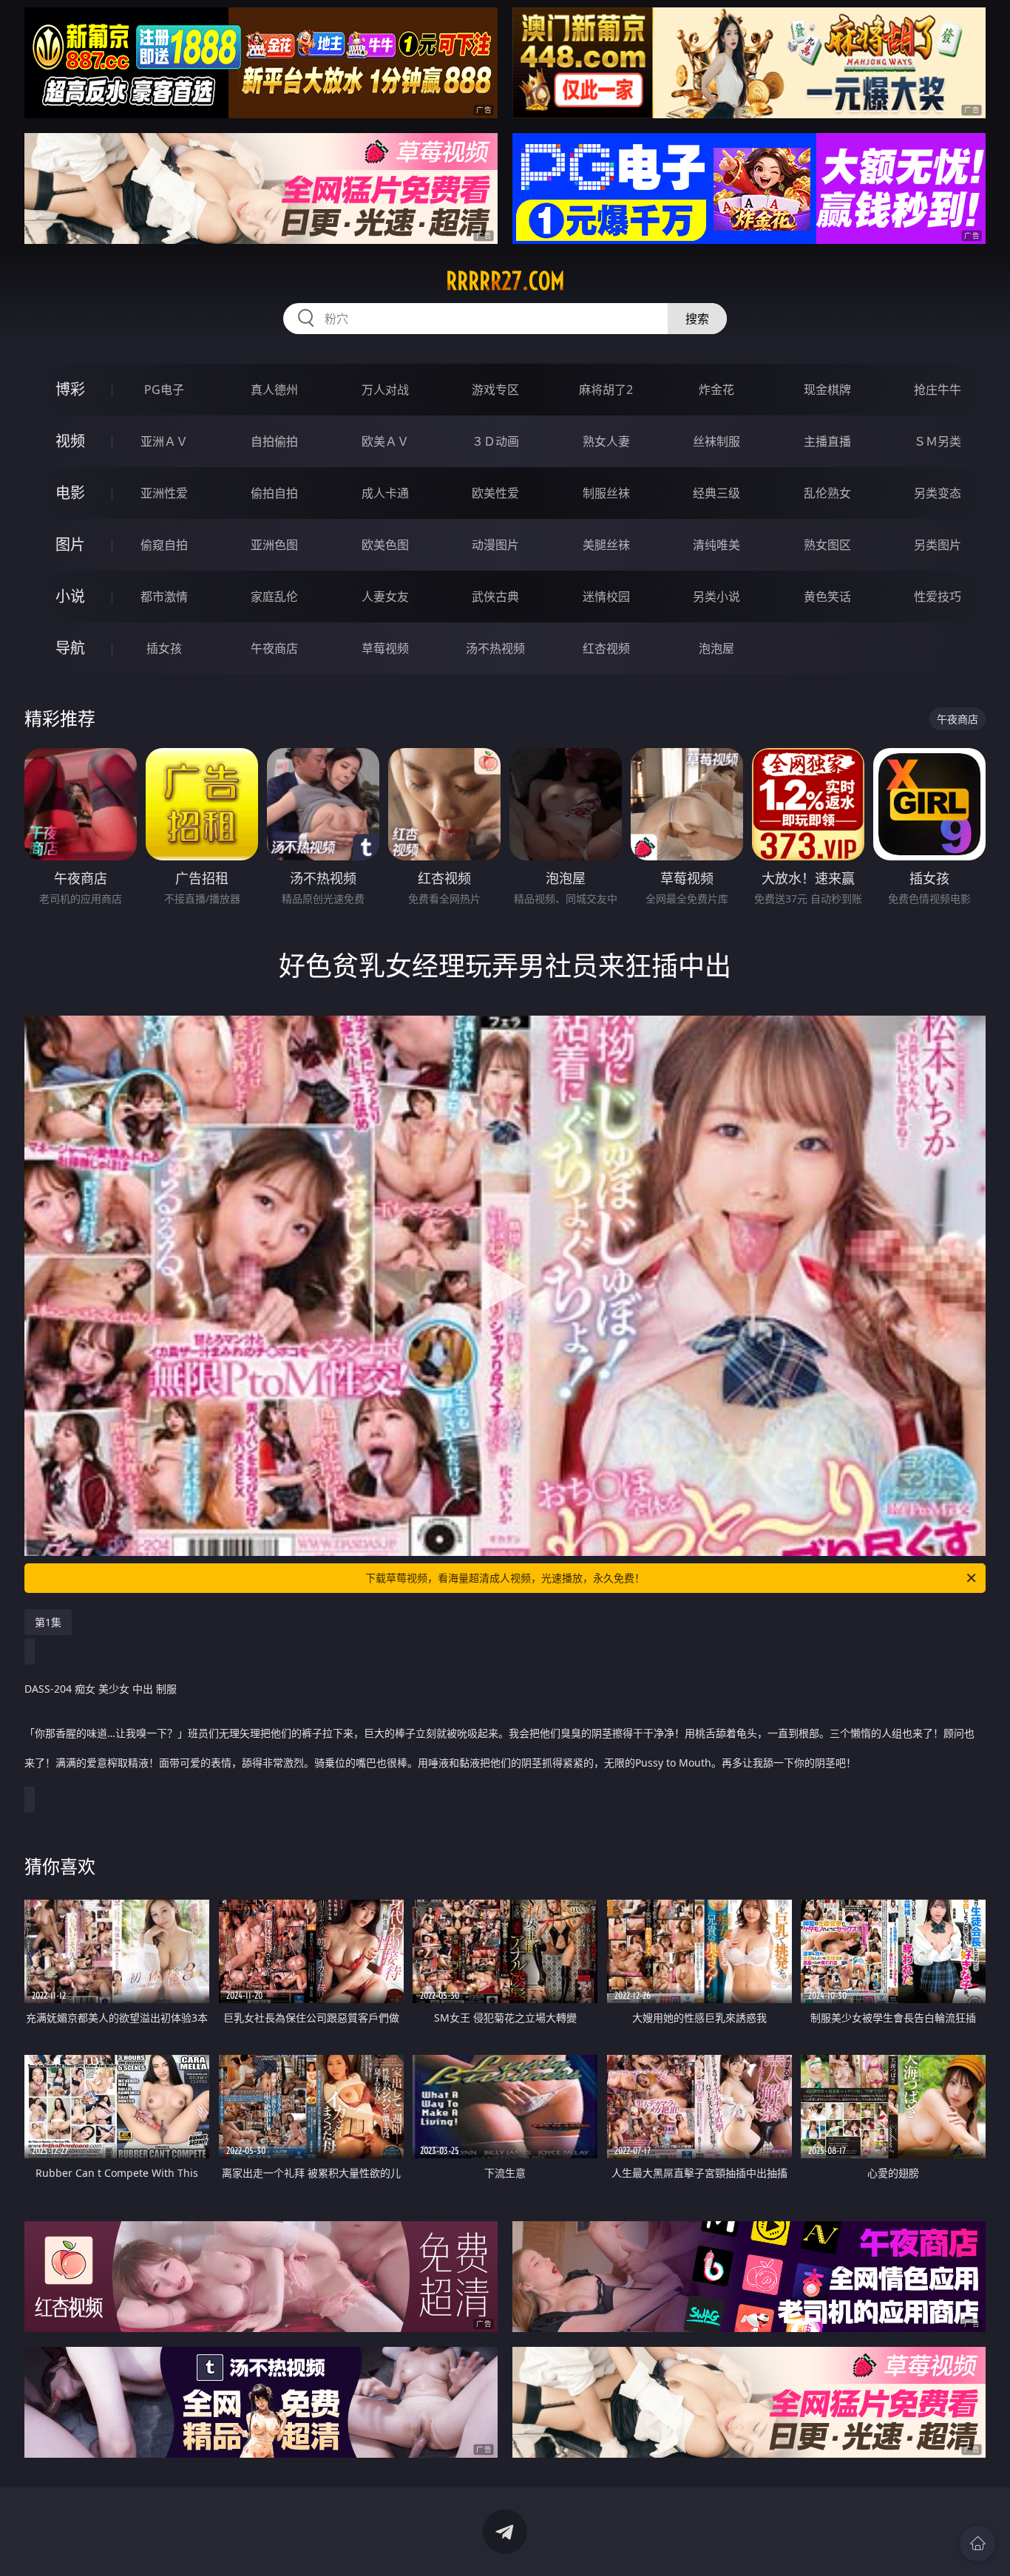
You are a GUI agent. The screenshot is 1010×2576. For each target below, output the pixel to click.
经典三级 (716, 493)
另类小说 (716, 597)
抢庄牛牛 (938, 390)
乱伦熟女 (827, 493)
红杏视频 (606, 648)
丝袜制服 (716, 441)
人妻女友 (385, 597)
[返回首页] (977, 2543)
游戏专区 (495, 390)
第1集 (48, 1622)
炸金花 (716, 390)
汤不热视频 (495, 648)
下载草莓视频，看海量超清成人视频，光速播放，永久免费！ (505, 1578)
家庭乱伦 (274, 597)
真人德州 (274, 390)
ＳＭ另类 (938, 441)
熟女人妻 (606, 441)
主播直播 (827, 441)
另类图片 (938, 545)
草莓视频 (385, 648)
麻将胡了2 (606, 390)
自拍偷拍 (274, 441)
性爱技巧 (938, 597)
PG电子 (164, 390)
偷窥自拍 (164, 545)
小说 (70, 596)
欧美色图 (385, 545)
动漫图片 (495, 545)
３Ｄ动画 (495, 441)
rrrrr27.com (505, 281)
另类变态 (938, 493)
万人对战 (385, 390)
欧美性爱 (495, 493)
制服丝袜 (606, 493)
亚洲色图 (274, 545)
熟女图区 (827, 545)
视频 (70, 441)
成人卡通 (385, 493)
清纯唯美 (716, 545)
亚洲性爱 (164, 493)
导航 (70, 648)
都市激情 (164, 597)
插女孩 (164, 648)
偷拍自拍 (274, 493)
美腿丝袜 (606, 545)
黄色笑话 (827, 597)
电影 (70, 493)
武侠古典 (495, 597)
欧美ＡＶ (385, 441)
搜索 (697, 319)
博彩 (70, 389)
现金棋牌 (827, 390)
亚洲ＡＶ (164, 441)
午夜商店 (274, 648)
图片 (70, 544)
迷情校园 (606, 597)
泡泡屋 (716, 648)
